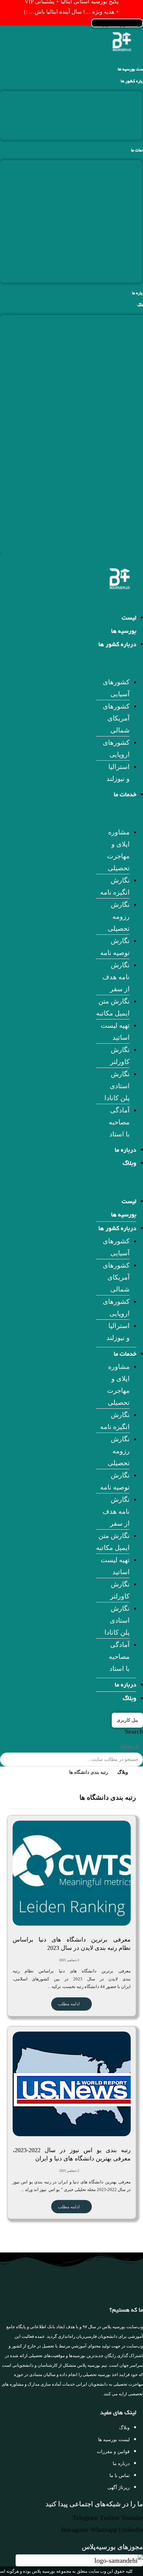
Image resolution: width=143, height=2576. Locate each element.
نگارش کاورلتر (122, 252)
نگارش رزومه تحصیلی (112, 191)
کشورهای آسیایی (118, 97)
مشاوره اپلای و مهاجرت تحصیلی (98, 166)
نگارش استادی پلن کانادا (109, 264)
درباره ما (126, 1151)
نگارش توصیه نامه (117, 203)
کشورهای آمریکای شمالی (106, 109)
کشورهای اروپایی (118, 122)
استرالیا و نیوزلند (119, 134)
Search (134, 1731)
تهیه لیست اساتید (118, 240)
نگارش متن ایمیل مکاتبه (109, 228)
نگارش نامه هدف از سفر (108, 215)
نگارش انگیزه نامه (117, 178)
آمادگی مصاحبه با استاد (110, 277)
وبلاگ (130, 1164)
